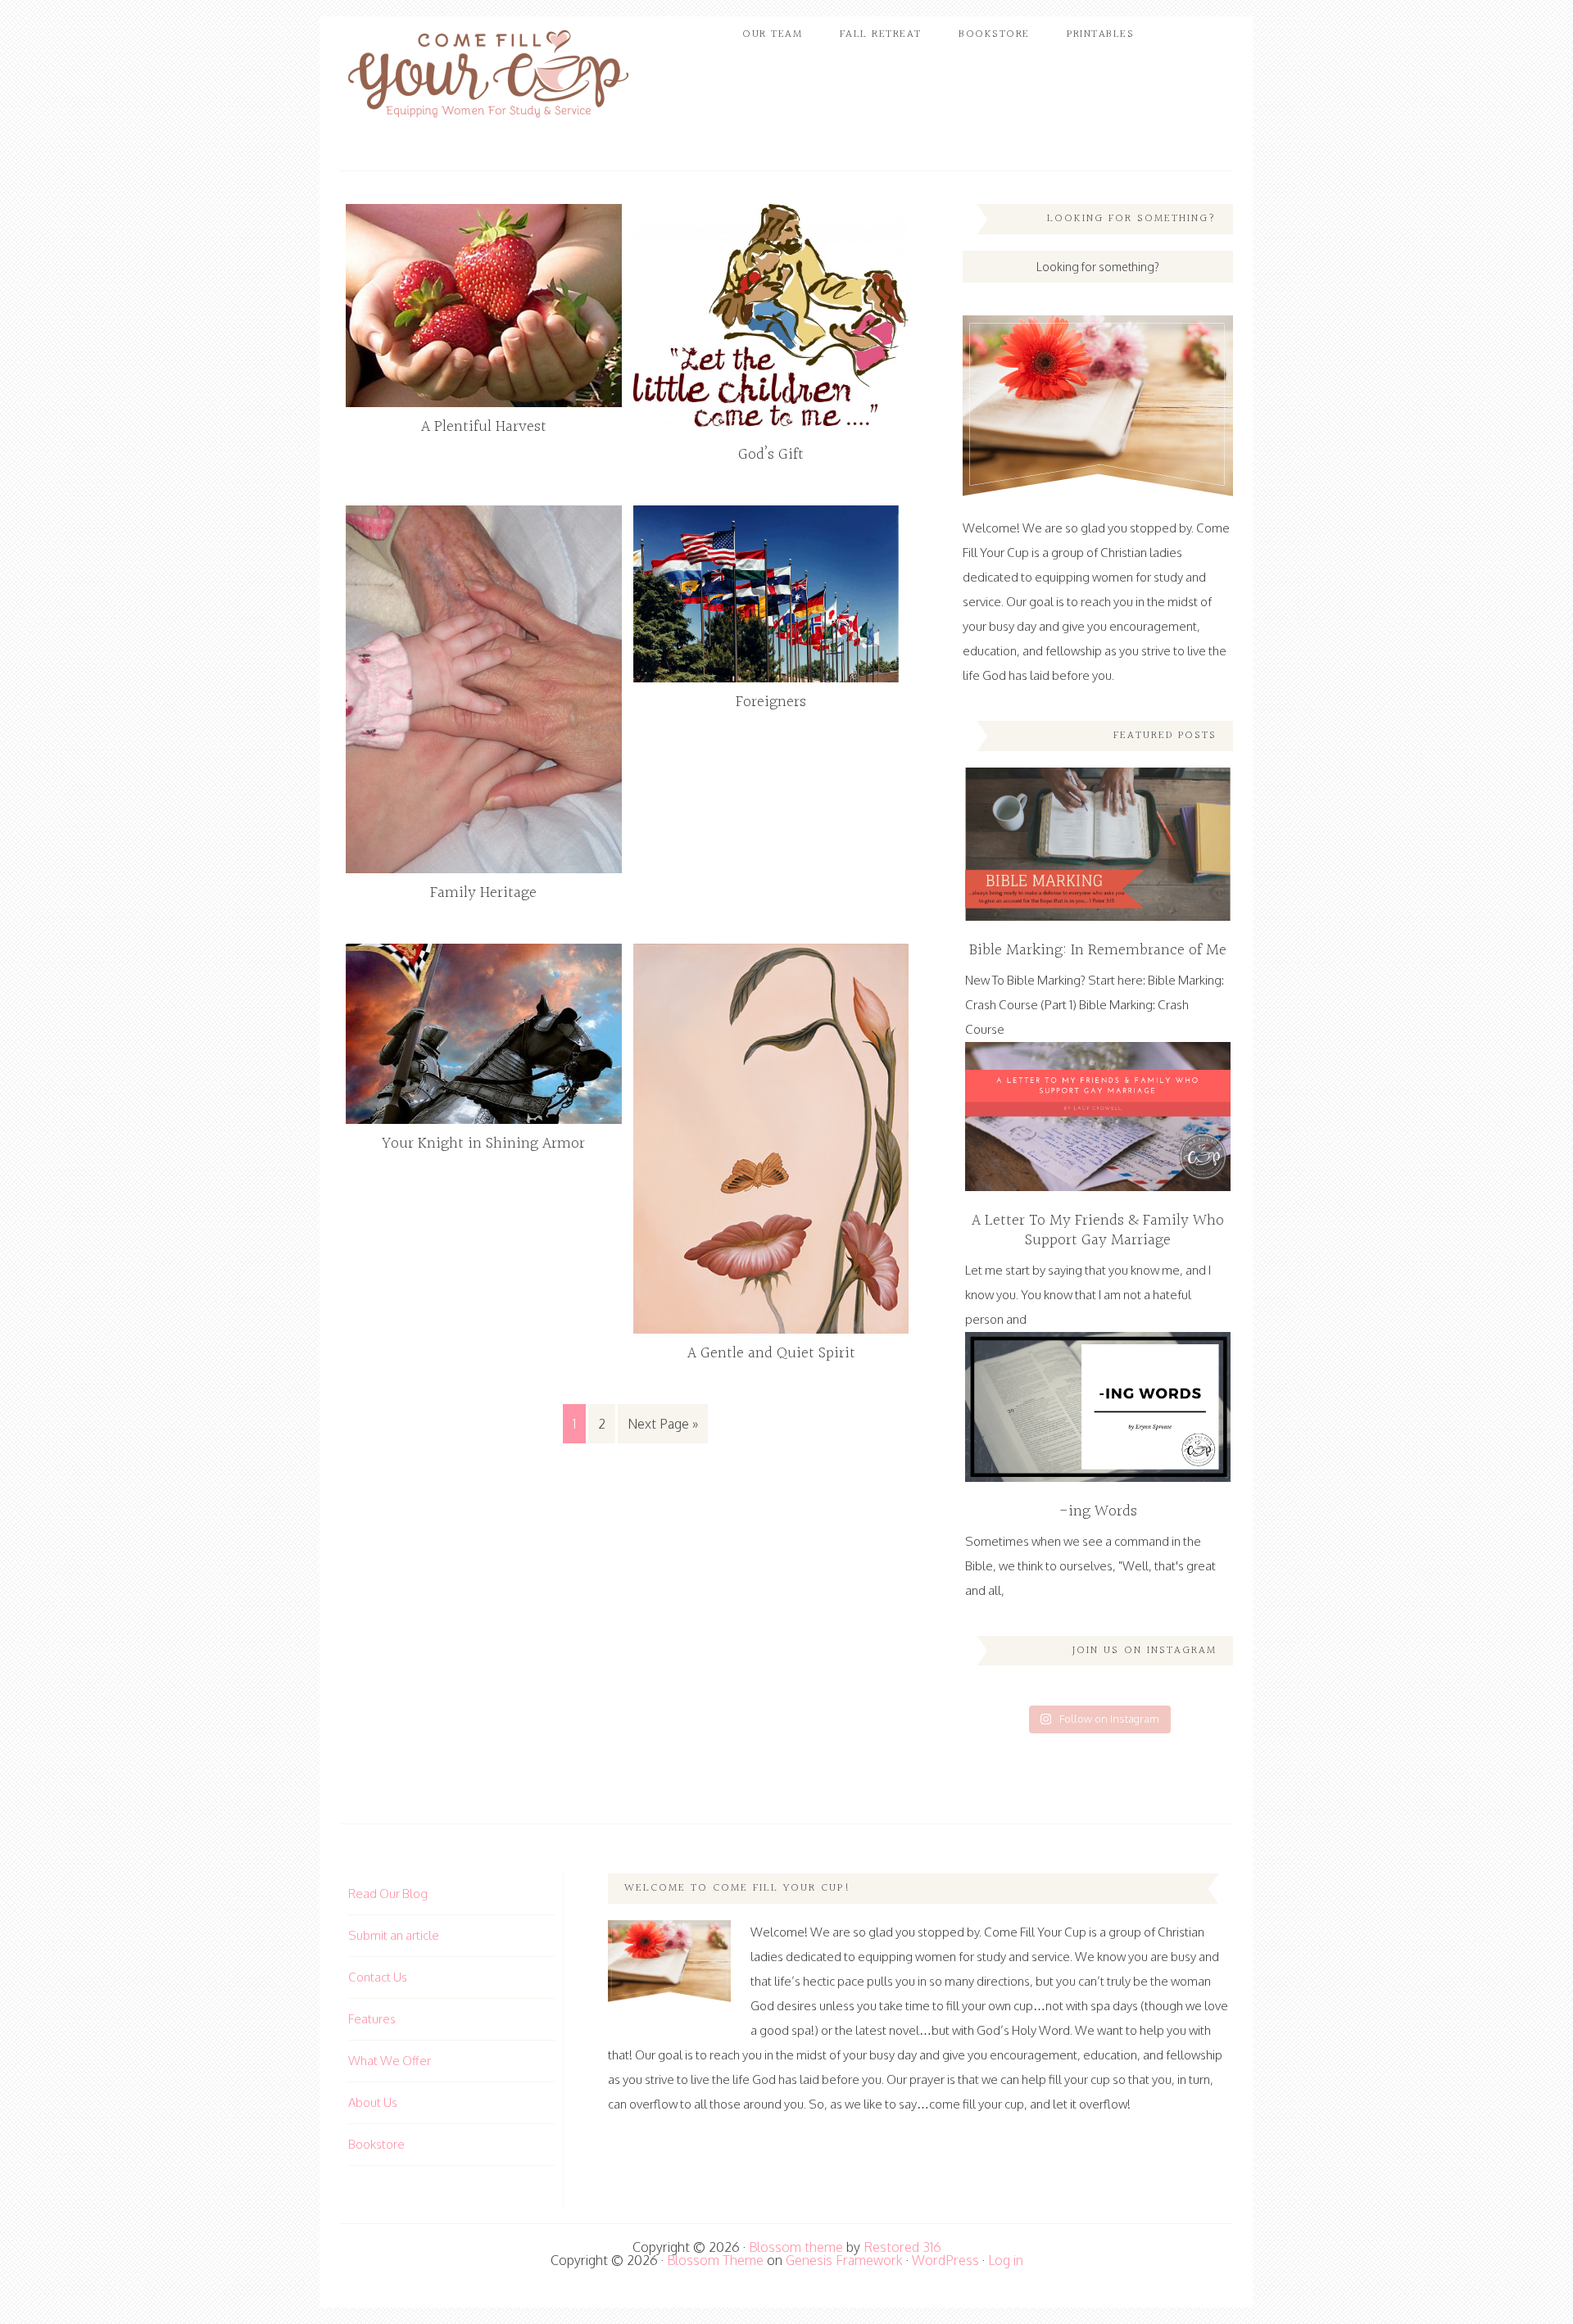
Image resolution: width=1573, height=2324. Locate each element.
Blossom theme (796, 2247)
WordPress (945, 2260)
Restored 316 (902, 2247)
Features (372, 2019)
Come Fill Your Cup (487, 78)
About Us (373, 2102)
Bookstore (376, 2144)
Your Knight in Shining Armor (483, 1144)
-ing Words (1098, 1511)
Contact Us (378, 1977)
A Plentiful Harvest (484, 427)
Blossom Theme (715, 2260)
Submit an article (394, 1935)
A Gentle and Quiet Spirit (771, 1353)
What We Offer (390, 2061)
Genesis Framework (844, 2260)
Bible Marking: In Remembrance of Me (1098, 950)
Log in (1006, 2260)
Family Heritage (483, 893)
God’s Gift (771, 455)
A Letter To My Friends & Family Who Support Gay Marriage (1098, 1230)
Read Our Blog (388, 1894)
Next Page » (663, 1424)
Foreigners (771, 702)
